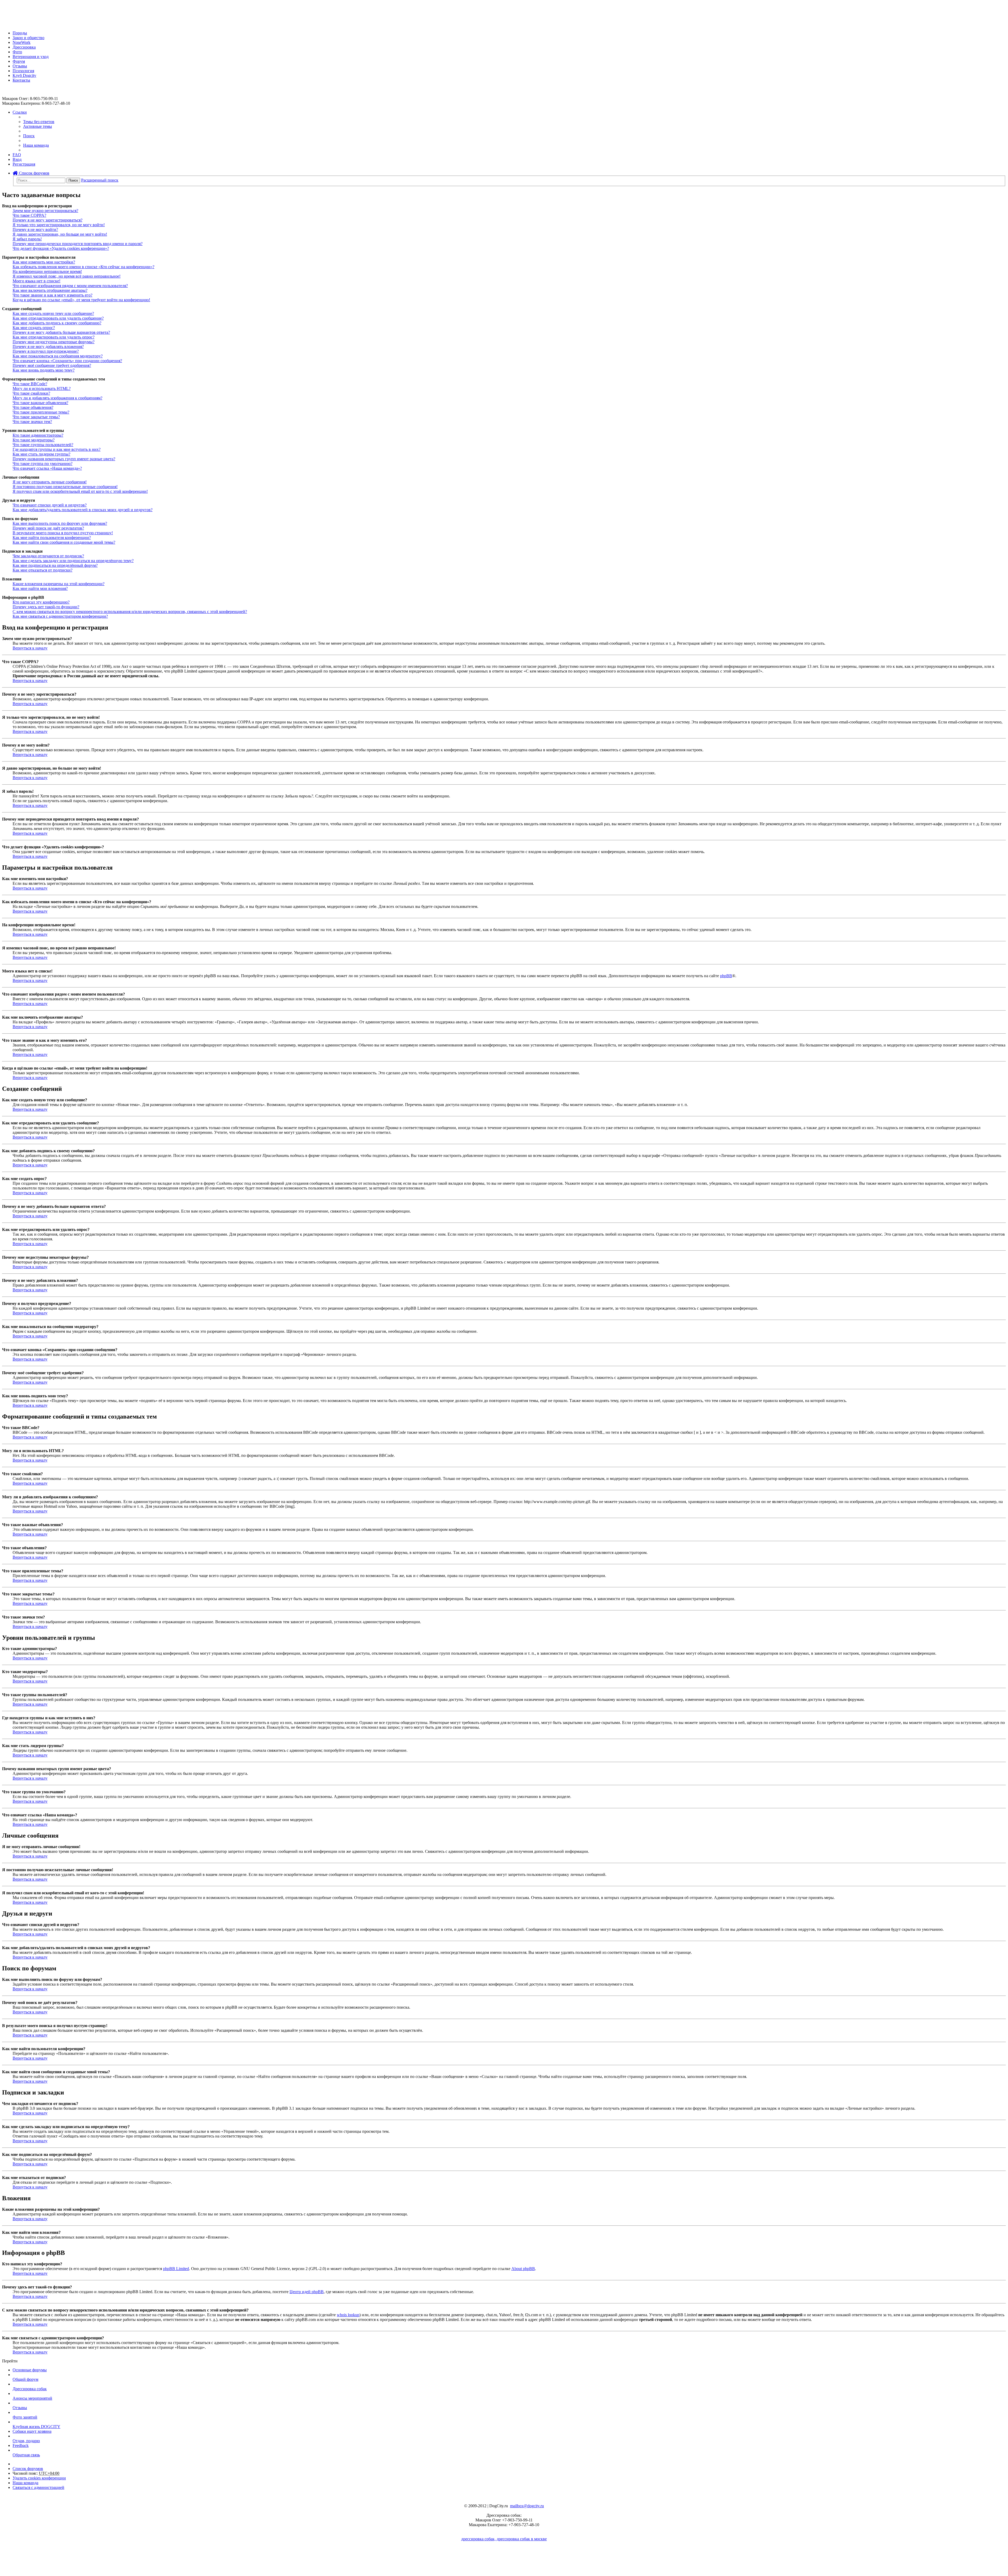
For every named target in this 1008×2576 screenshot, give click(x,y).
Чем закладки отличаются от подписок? (48, 556)
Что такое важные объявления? (40, 403)
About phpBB (523, 2269)
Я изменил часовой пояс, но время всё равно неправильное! (67, 276)
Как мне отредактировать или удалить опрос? (54, 337)
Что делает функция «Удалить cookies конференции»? (61, 248)
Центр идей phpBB (307, 2292)
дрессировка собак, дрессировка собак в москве (504, 2539)
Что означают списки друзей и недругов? (50, 505)
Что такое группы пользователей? (43, 445)
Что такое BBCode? (30, 384)
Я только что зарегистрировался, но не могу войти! (59, 225)
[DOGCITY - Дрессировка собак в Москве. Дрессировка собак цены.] (21, 24)
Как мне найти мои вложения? (40, 588)
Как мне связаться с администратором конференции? (60, 616)
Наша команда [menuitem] (36, 145)
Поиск (73, 180)
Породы (20, 33)
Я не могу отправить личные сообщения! (50, 482)
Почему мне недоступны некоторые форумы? (54, 342)
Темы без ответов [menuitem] (39, 122)
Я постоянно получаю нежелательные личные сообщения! (65, 487)
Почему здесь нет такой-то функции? (46, 607)
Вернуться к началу (30, 648)
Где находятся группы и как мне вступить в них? (57, 449)
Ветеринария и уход (31, 57)
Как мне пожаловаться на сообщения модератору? (58, 356)
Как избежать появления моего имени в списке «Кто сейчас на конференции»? (83, 267)
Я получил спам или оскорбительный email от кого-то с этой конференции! (80, 491)
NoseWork (22, 42)
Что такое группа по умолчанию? (43, 464)
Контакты (21, 80)
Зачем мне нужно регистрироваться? (45, 211)
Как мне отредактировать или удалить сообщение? (58, 318)
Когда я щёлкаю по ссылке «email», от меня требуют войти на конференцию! (81, 300)
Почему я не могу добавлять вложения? (48, 347)
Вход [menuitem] (17, 159)
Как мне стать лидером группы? (41, 454)
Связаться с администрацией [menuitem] (38, 2487)
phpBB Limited (176, 2269)
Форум (19, 61)
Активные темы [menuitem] (38, 126)
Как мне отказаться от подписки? (43, 570)
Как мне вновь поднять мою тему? (44, 370)
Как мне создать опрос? (34, 328)
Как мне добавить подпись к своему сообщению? (57, 323)
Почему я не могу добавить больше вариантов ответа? (61, 332)
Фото (17, 52)
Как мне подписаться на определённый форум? (55, 565)
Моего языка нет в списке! (36, 281)
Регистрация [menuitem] (24, 164)
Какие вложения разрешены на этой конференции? (59, 584)
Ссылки (20, 112)
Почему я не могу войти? (35, 229)
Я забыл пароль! (27, 239)
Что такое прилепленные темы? (41, 412)
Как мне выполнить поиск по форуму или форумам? (60, 523)
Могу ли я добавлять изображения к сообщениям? (57, 398)
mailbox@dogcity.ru (527, 2506)
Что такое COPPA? (29, 215)
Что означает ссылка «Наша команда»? (47, 468)
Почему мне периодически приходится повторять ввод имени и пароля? (78, 244)
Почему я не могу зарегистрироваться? (48, 220)
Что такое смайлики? (31, 393)
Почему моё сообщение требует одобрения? (52, 365)
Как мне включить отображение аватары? (50, 290)
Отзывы (20, 66)
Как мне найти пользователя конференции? (52, 538)
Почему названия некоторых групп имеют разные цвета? (64, 459)
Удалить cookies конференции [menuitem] (39, 2478)
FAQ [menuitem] (17, 155)
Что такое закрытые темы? (36, 417)
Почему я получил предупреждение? (46, 351)
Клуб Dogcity (24, 75)
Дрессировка (24, 47)
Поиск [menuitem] (29, 136)
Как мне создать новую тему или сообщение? (53, 313)
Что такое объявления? (33, 407)
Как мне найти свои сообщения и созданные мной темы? (64, 542)
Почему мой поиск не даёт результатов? (48, 528)
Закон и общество (28, 38)
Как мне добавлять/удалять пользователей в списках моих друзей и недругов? (83, 510)
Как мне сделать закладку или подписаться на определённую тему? (73, 561)
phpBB (726, 976)
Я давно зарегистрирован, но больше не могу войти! (60, 234)
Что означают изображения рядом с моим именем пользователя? (70, 286)
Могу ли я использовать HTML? (42, 388)
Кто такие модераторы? (34, 440)
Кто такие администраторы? (38, 435)
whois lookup (348, 2315)
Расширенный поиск (100, 180)
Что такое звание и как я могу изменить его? (52, 295)
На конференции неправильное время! (47, 271)
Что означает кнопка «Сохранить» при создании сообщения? (67, 361)
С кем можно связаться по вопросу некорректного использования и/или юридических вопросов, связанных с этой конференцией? (130, 612)
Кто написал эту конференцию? (41, 602)
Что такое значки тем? (32, 422)
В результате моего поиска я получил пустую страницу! (63, 533)
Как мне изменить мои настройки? (44, 262)
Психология (23, 71)
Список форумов (34, 173)
